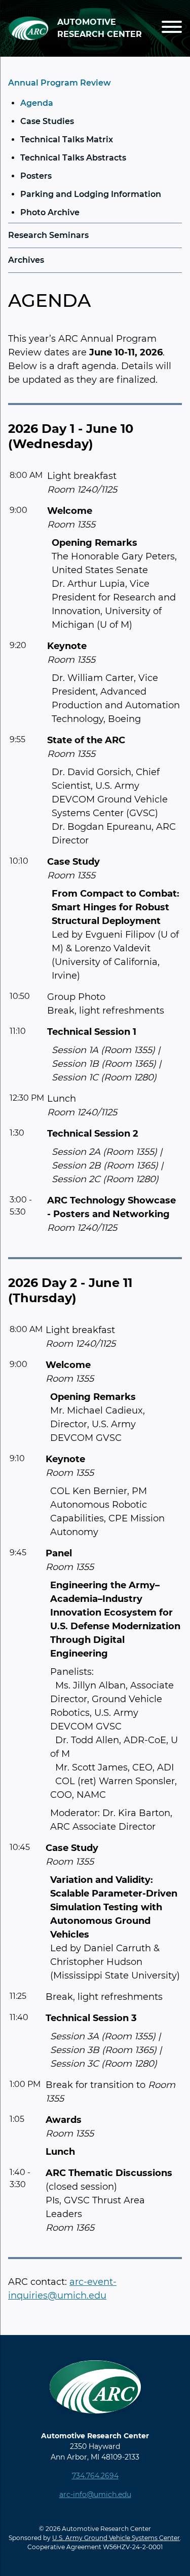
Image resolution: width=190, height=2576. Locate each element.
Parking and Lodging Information (91, 194)
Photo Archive (50, 212)
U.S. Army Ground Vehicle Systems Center (116, 2538)
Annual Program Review (60, 83)
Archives (26, 260)
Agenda (37, 103)
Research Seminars (48, 235)
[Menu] (172, 29)
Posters (36, 176)
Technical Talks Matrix (67, 139)
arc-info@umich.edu (95, 2494)
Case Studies (47, 121)
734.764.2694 (95, 2476)
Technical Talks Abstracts (73, 158)
